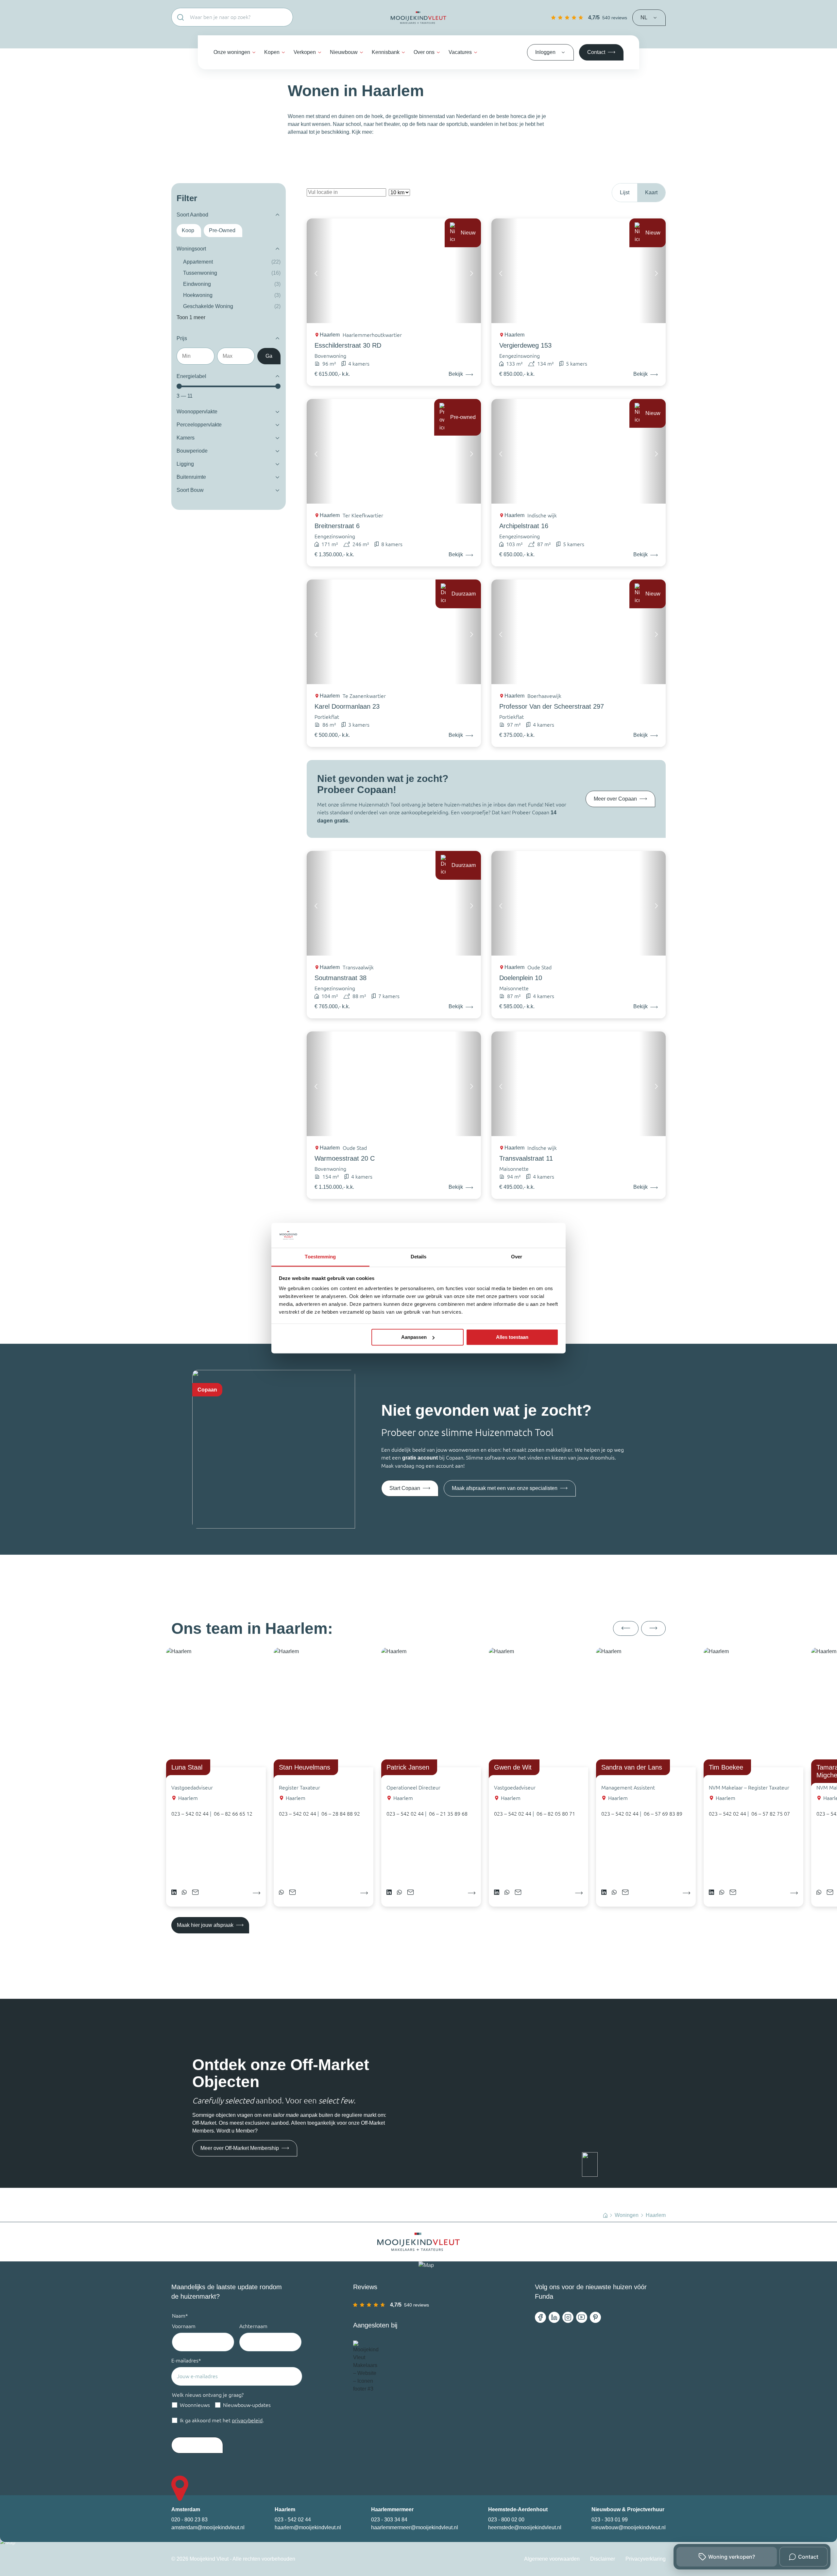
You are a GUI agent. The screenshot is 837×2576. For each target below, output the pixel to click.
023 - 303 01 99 (610, 2520)
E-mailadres (186, 2360)
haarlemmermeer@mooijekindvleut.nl (415, 2527)
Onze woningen (232, 52)
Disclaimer (603, 2559)
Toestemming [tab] (320, 1257)
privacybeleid (247, 2420)
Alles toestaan (512, 1337)
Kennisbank (386, 52)
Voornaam (184, 2326)
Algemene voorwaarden (552, 2559)
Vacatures (460, 52)
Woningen (627, 2215)
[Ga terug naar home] (418, 18)
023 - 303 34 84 (389, 2520)
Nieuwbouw (344, 52)
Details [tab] (419, 1257)
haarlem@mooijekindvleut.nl (308, 2527)
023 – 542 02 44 (190, 1814)
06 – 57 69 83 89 (663, 1814)
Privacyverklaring (646, 2559)
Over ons (424, 52)
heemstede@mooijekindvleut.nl (525, 2527)
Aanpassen (414, 1337)
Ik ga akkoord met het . (222, 2420)
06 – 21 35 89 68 (448, 1814)
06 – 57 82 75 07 (771, 1814)
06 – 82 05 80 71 (556, 1814)
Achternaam (253, 2326)
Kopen (272, 52)
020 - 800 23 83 (189, 2520)
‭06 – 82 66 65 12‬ (233, 1814)
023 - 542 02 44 (293, 2520)
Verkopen (305, 52)
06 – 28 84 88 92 (341, 1814)
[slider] (179, 386)
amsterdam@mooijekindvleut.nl (208, 2527)
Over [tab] (517, 1257)
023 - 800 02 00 (506, 2520)
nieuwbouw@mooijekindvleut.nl (629, 2527)
